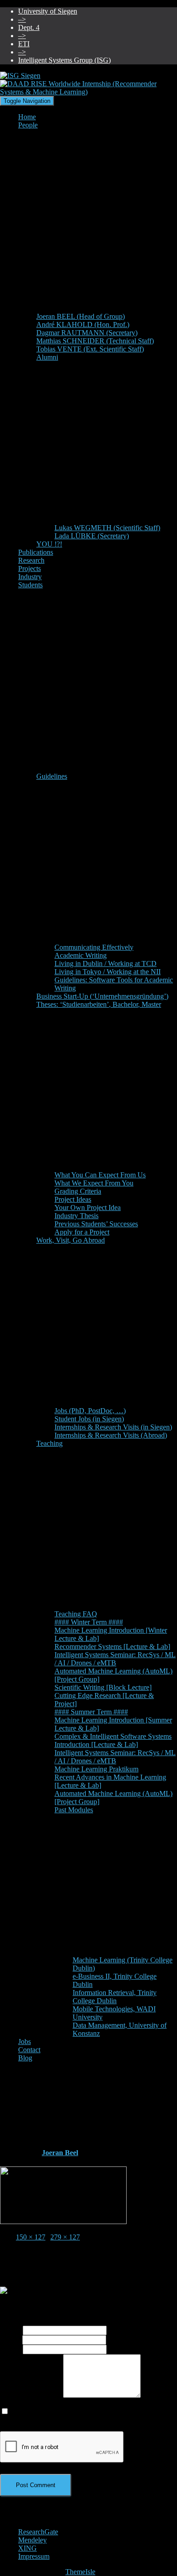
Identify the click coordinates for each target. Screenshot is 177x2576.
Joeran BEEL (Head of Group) (81, 316)
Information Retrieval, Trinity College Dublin (115, 1997)
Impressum (34, 2556)
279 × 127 (65, 2237)
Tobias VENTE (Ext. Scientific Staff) (90, 349)
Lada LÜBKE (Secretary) (92, 536)
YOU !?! (49, 544)
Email (11, 2339)
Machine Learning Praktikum (96, 1769)
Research (31, 560)
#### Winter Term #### (89, 1622)
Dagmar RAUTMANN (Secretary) (87, 333)
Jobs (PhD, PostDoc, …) (90, 1411)
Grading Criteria (78, 1191)
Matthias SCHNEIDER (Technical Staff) (95, 341)
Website (11, 2349)
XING (27, 2548)
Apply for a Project (82, 1232)
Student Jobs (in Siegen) (89, 1419)
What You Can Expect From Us (100, 1175)
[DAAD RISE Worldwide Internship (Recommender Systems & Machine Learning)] (63, 2222)
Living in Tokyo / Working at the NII (108, 972)
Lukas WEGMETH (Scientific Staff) (107, 528)
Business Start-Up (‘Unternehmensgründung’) (102, 996)
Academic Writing (81, 955)
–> (22, 19)
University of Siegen (48, 11)
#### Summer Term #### (91, 1712)
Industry (30, 577)
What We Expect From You (94, 1183)
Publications (36, 552)
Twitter (25, 2526)
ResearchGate (38, 2532)
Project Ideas (73, 1199)
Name (11, 2330)
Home (27, 117)
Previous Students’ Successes (96, 1224)
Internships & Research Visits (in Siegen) (113, 1427)
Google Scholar (25, 2510)
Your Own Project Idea (88, 1207)
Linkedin (25, 2518)
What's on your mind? (32, 2395)
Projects (29, 568)
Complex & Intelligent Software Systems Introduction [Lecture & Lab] (113, 1740)
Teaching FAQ (76, 1614)
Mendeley (32, 2540)
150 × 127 (31, 2237)
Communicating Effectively (94, 947)
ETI (24, 44)
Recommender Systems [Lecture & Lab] (112, 1647)
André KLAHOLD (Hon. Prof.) (83, 324)
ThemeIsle (80, 2572)
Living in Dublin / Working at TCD (106, 964)
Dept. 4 (29, 27)
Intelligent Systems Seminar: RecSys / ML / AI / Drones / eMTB (115, 1659)
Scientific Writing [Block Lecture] (103, 1687)
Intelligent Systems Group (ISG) (64, 60)
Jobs (25, 2042)
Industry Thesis (76, 1216)
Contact (29, 2050)
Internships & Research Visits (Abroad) (111, 1435)
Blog (25, 2058)
